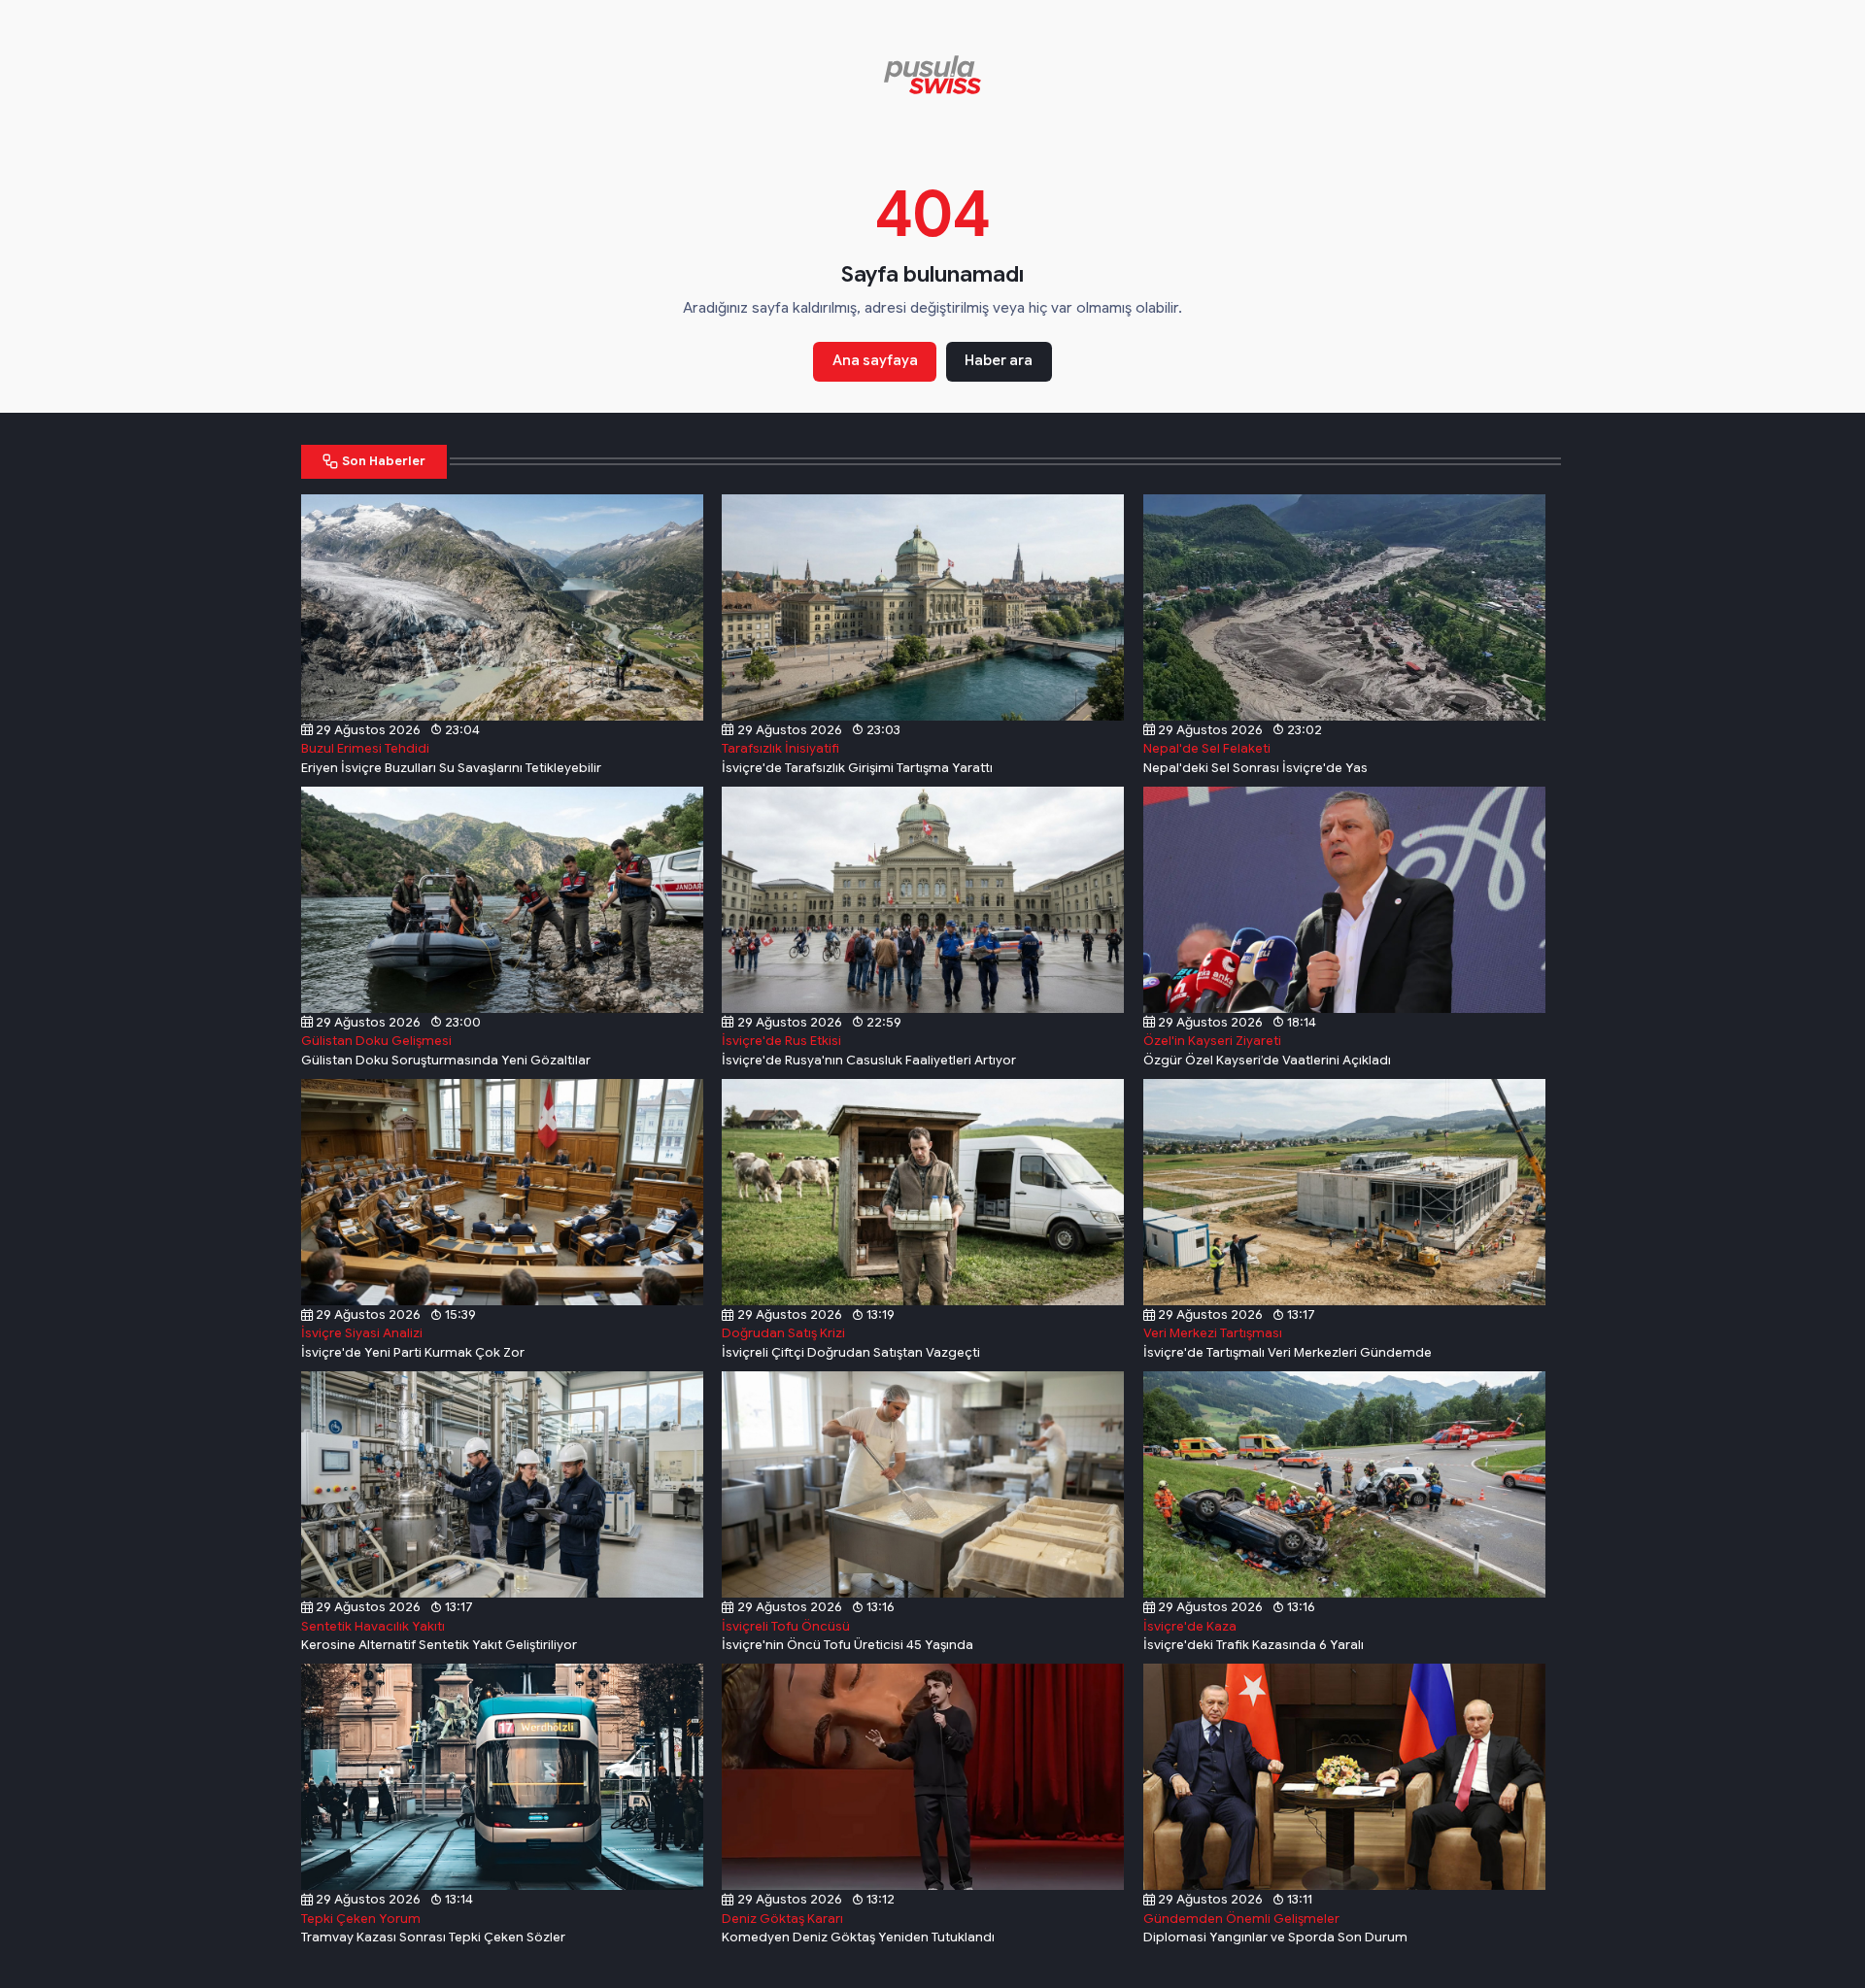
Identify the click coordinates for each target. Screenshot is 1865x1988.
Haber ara (999, 360)
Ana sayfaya (875, 360)
